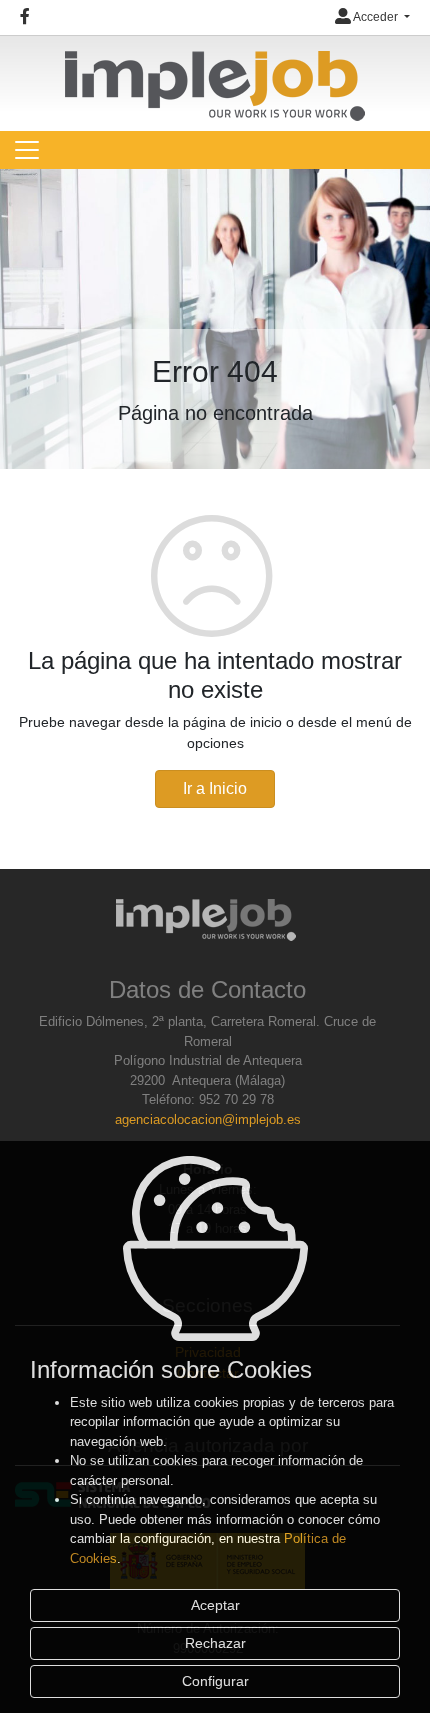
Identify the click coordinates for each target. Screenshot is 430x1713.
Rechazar (215, 1643)
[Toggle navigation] (27, 150)
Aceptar (215, 1605)
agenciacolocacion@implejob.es (208, 1119)
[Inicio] (215, 77)
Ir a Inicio (215, 788)
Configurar (215, 1681)
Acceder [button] (376, 17)
